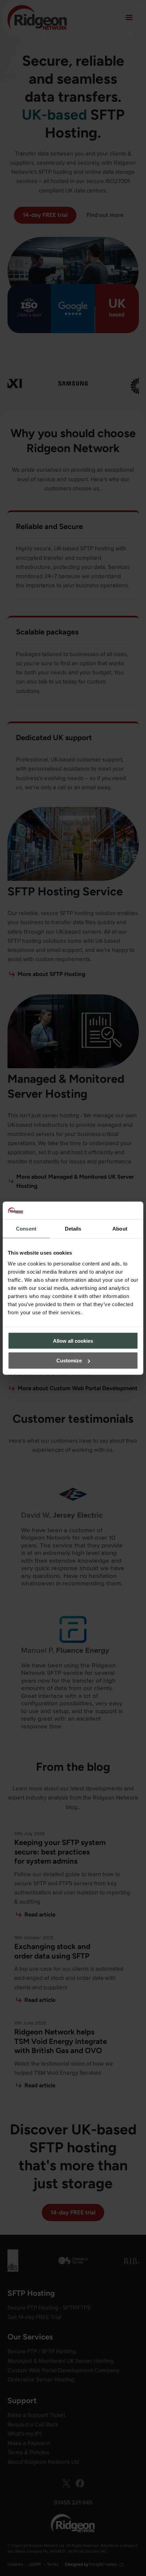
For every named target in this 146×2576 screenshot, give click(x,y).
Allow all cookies (73, 1341)
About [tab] (120, 1229)
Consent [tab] (26, 1229)
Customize (69, 1361)
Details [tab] (73, 1229)
